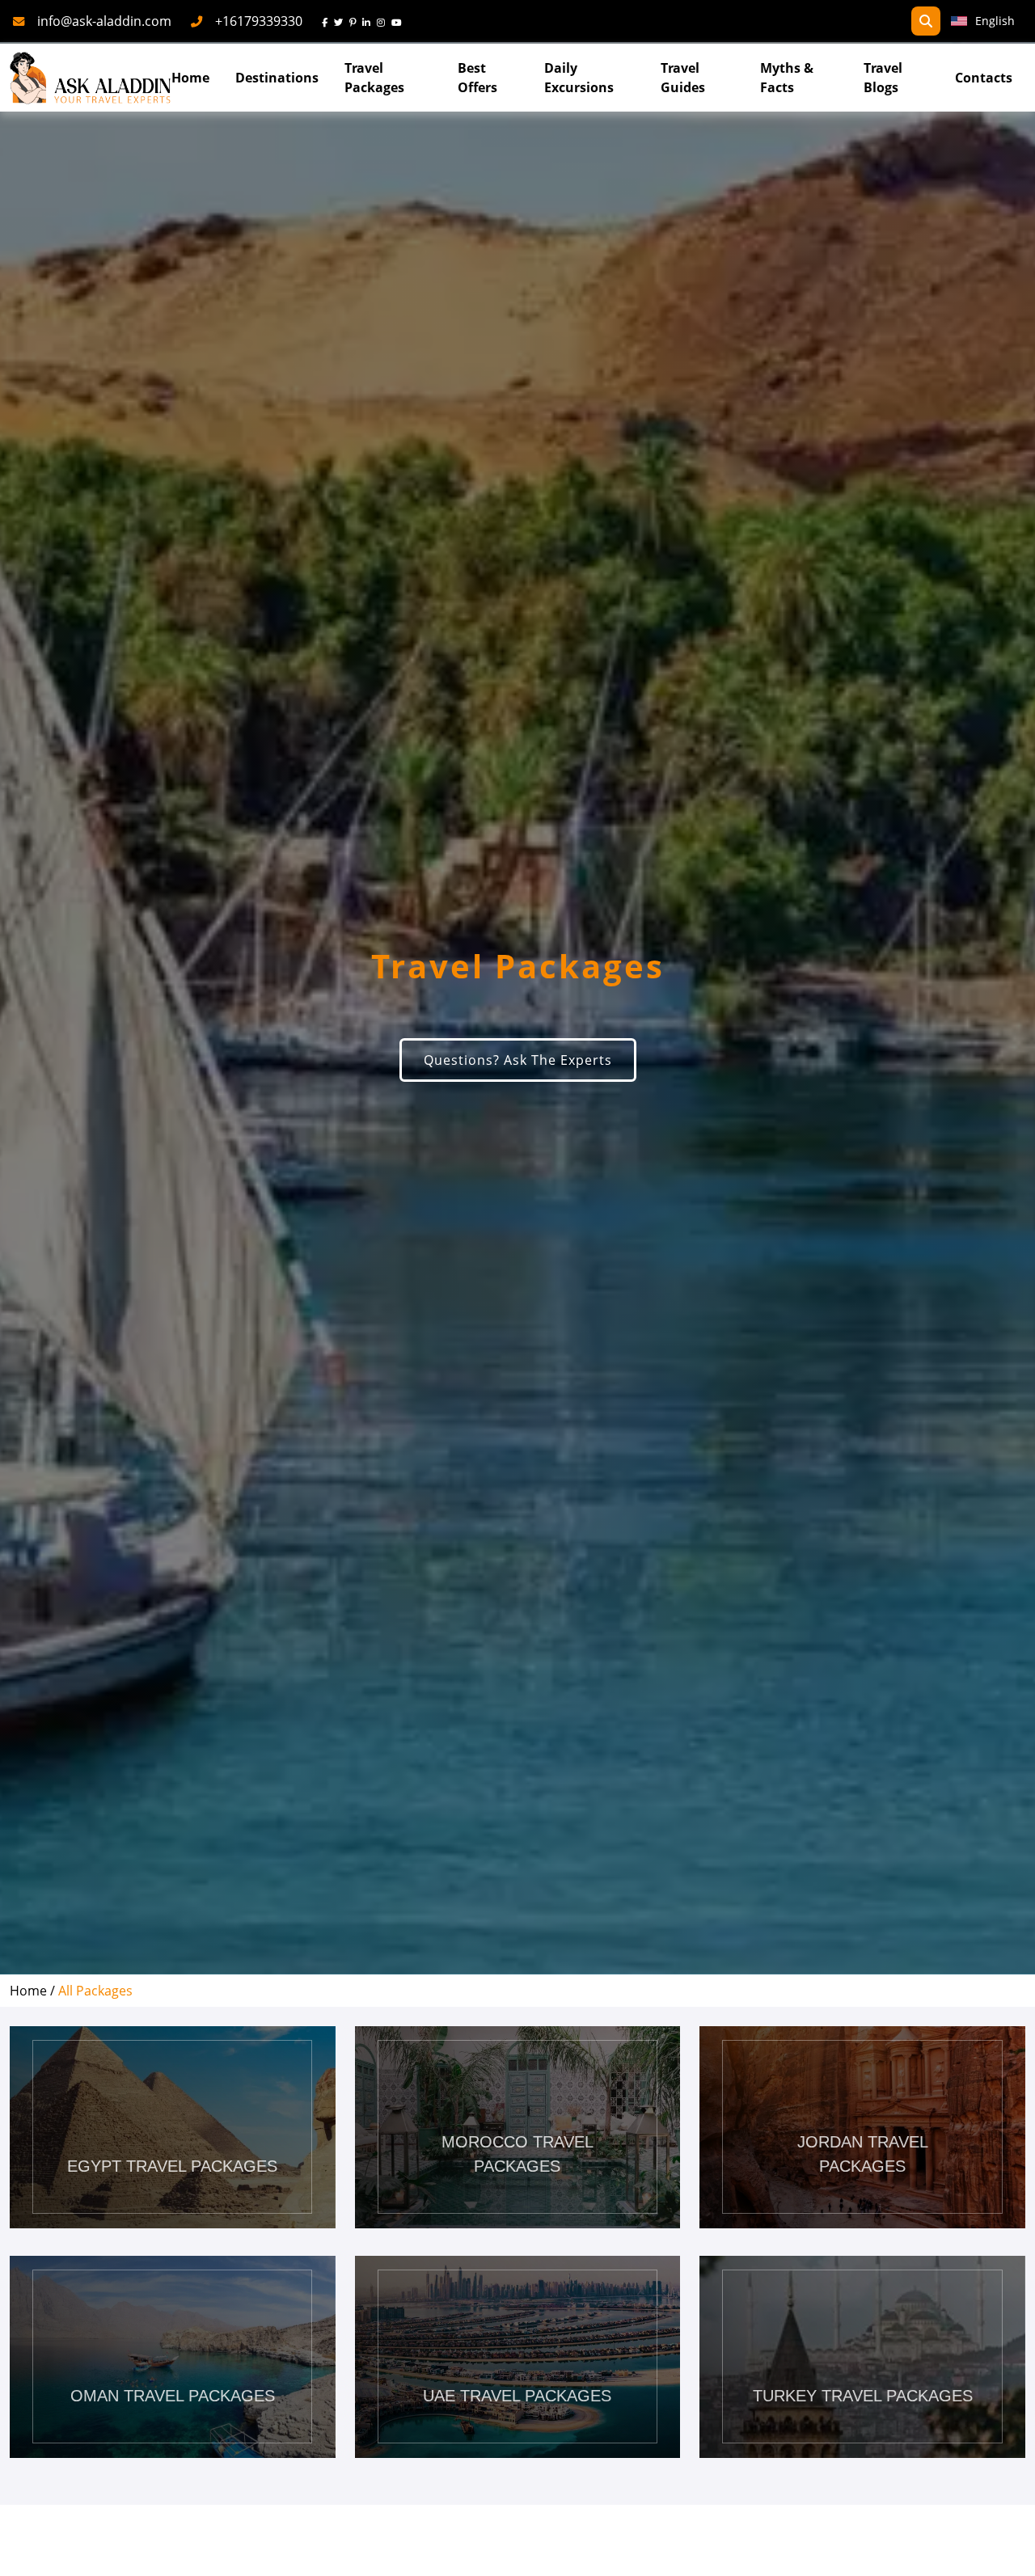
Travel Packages (374, 78)
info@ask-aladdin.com (104, 21)
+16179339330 (259, 21)
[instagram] (384, 21)
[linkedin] (370, 21)
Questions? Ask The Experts (518, 1060)
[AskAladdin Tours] (91, 78)
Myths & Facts (787, 78)
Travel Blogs (883, 78)
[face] (328, 21)
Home (190, 78)
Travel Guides (683, 78)
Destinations (277, 78)
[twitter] (342, 21)
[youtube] (400, 21)
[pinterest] (356, 21)
